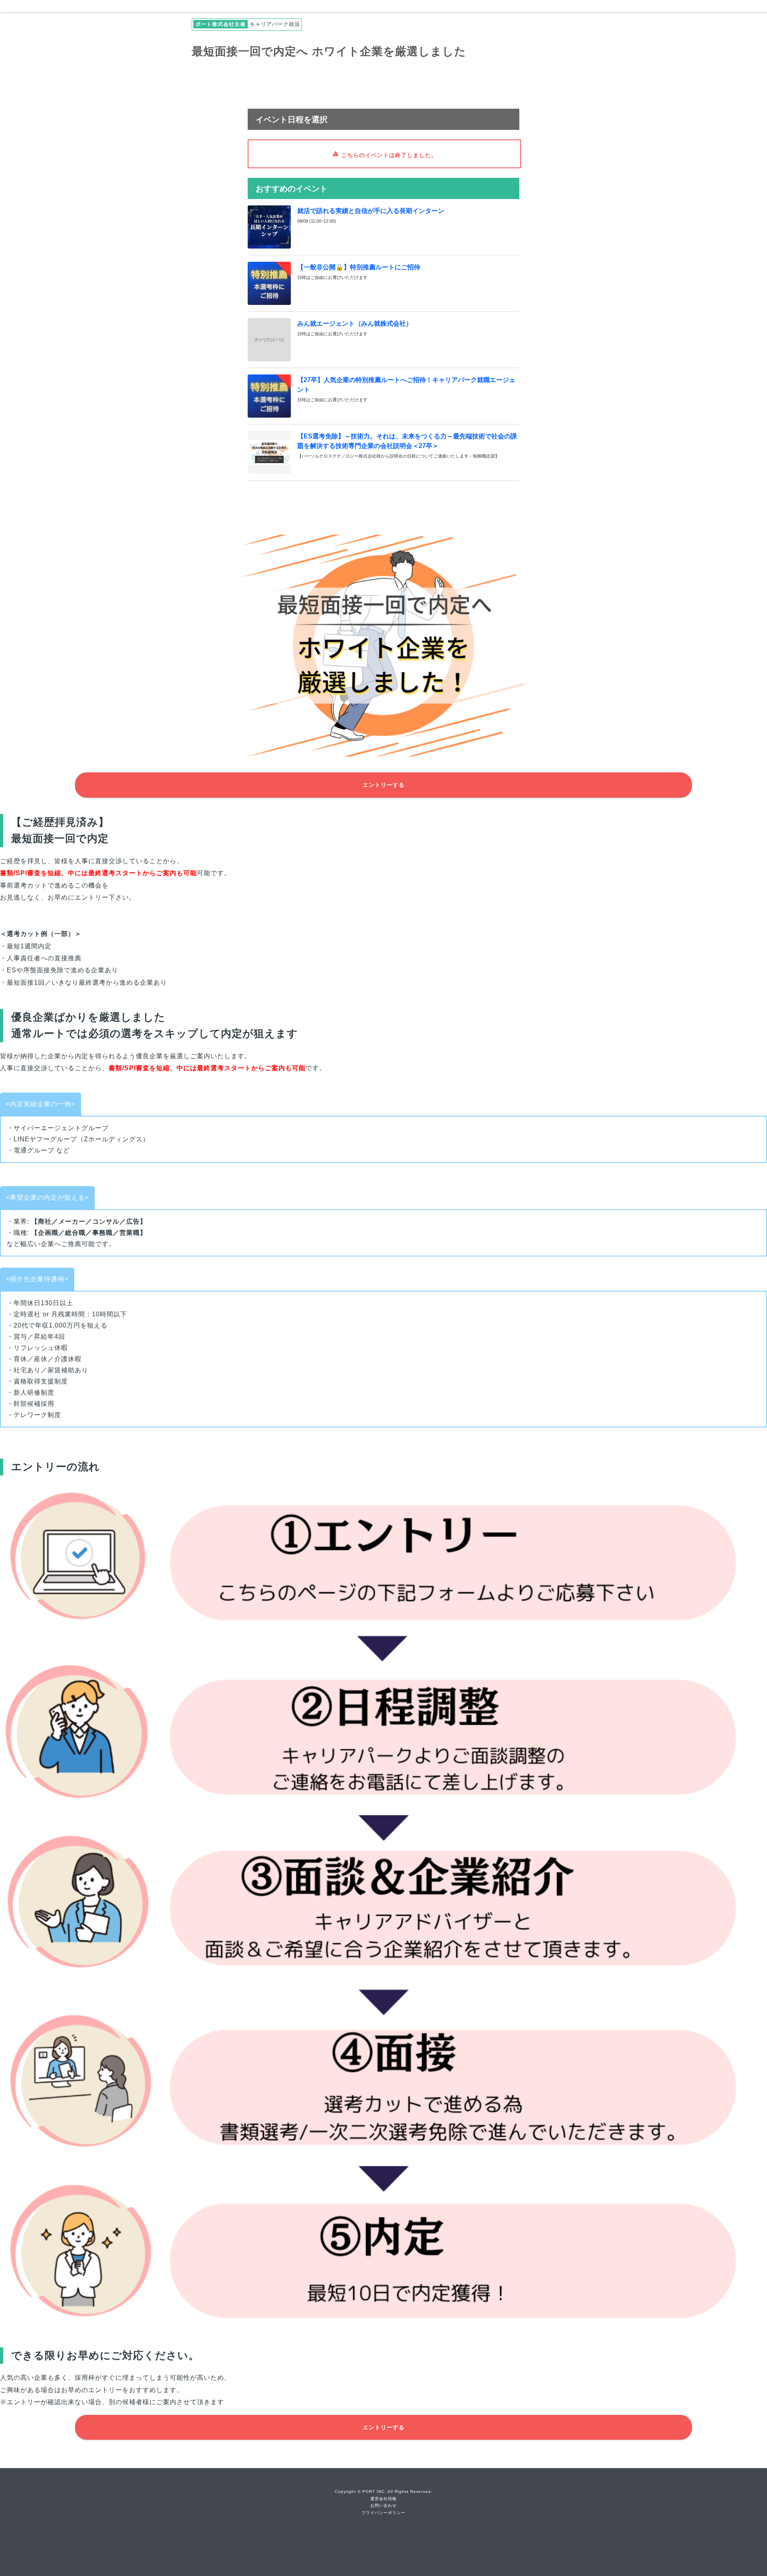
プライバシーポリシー (383, 2513)
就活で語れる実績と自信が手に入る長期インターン (371, 211)
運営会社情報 (383, 2499)
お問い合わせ (383, 2505)
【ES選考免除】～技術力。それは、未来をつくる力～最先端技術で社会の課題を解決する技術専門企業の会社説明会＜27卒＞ (407, 441)
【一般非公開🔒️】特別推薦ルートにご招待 (359, 267)
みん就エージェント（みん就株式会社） (355, 323)
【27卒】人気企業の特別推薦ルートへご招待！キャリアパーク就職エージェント (406, 385)
